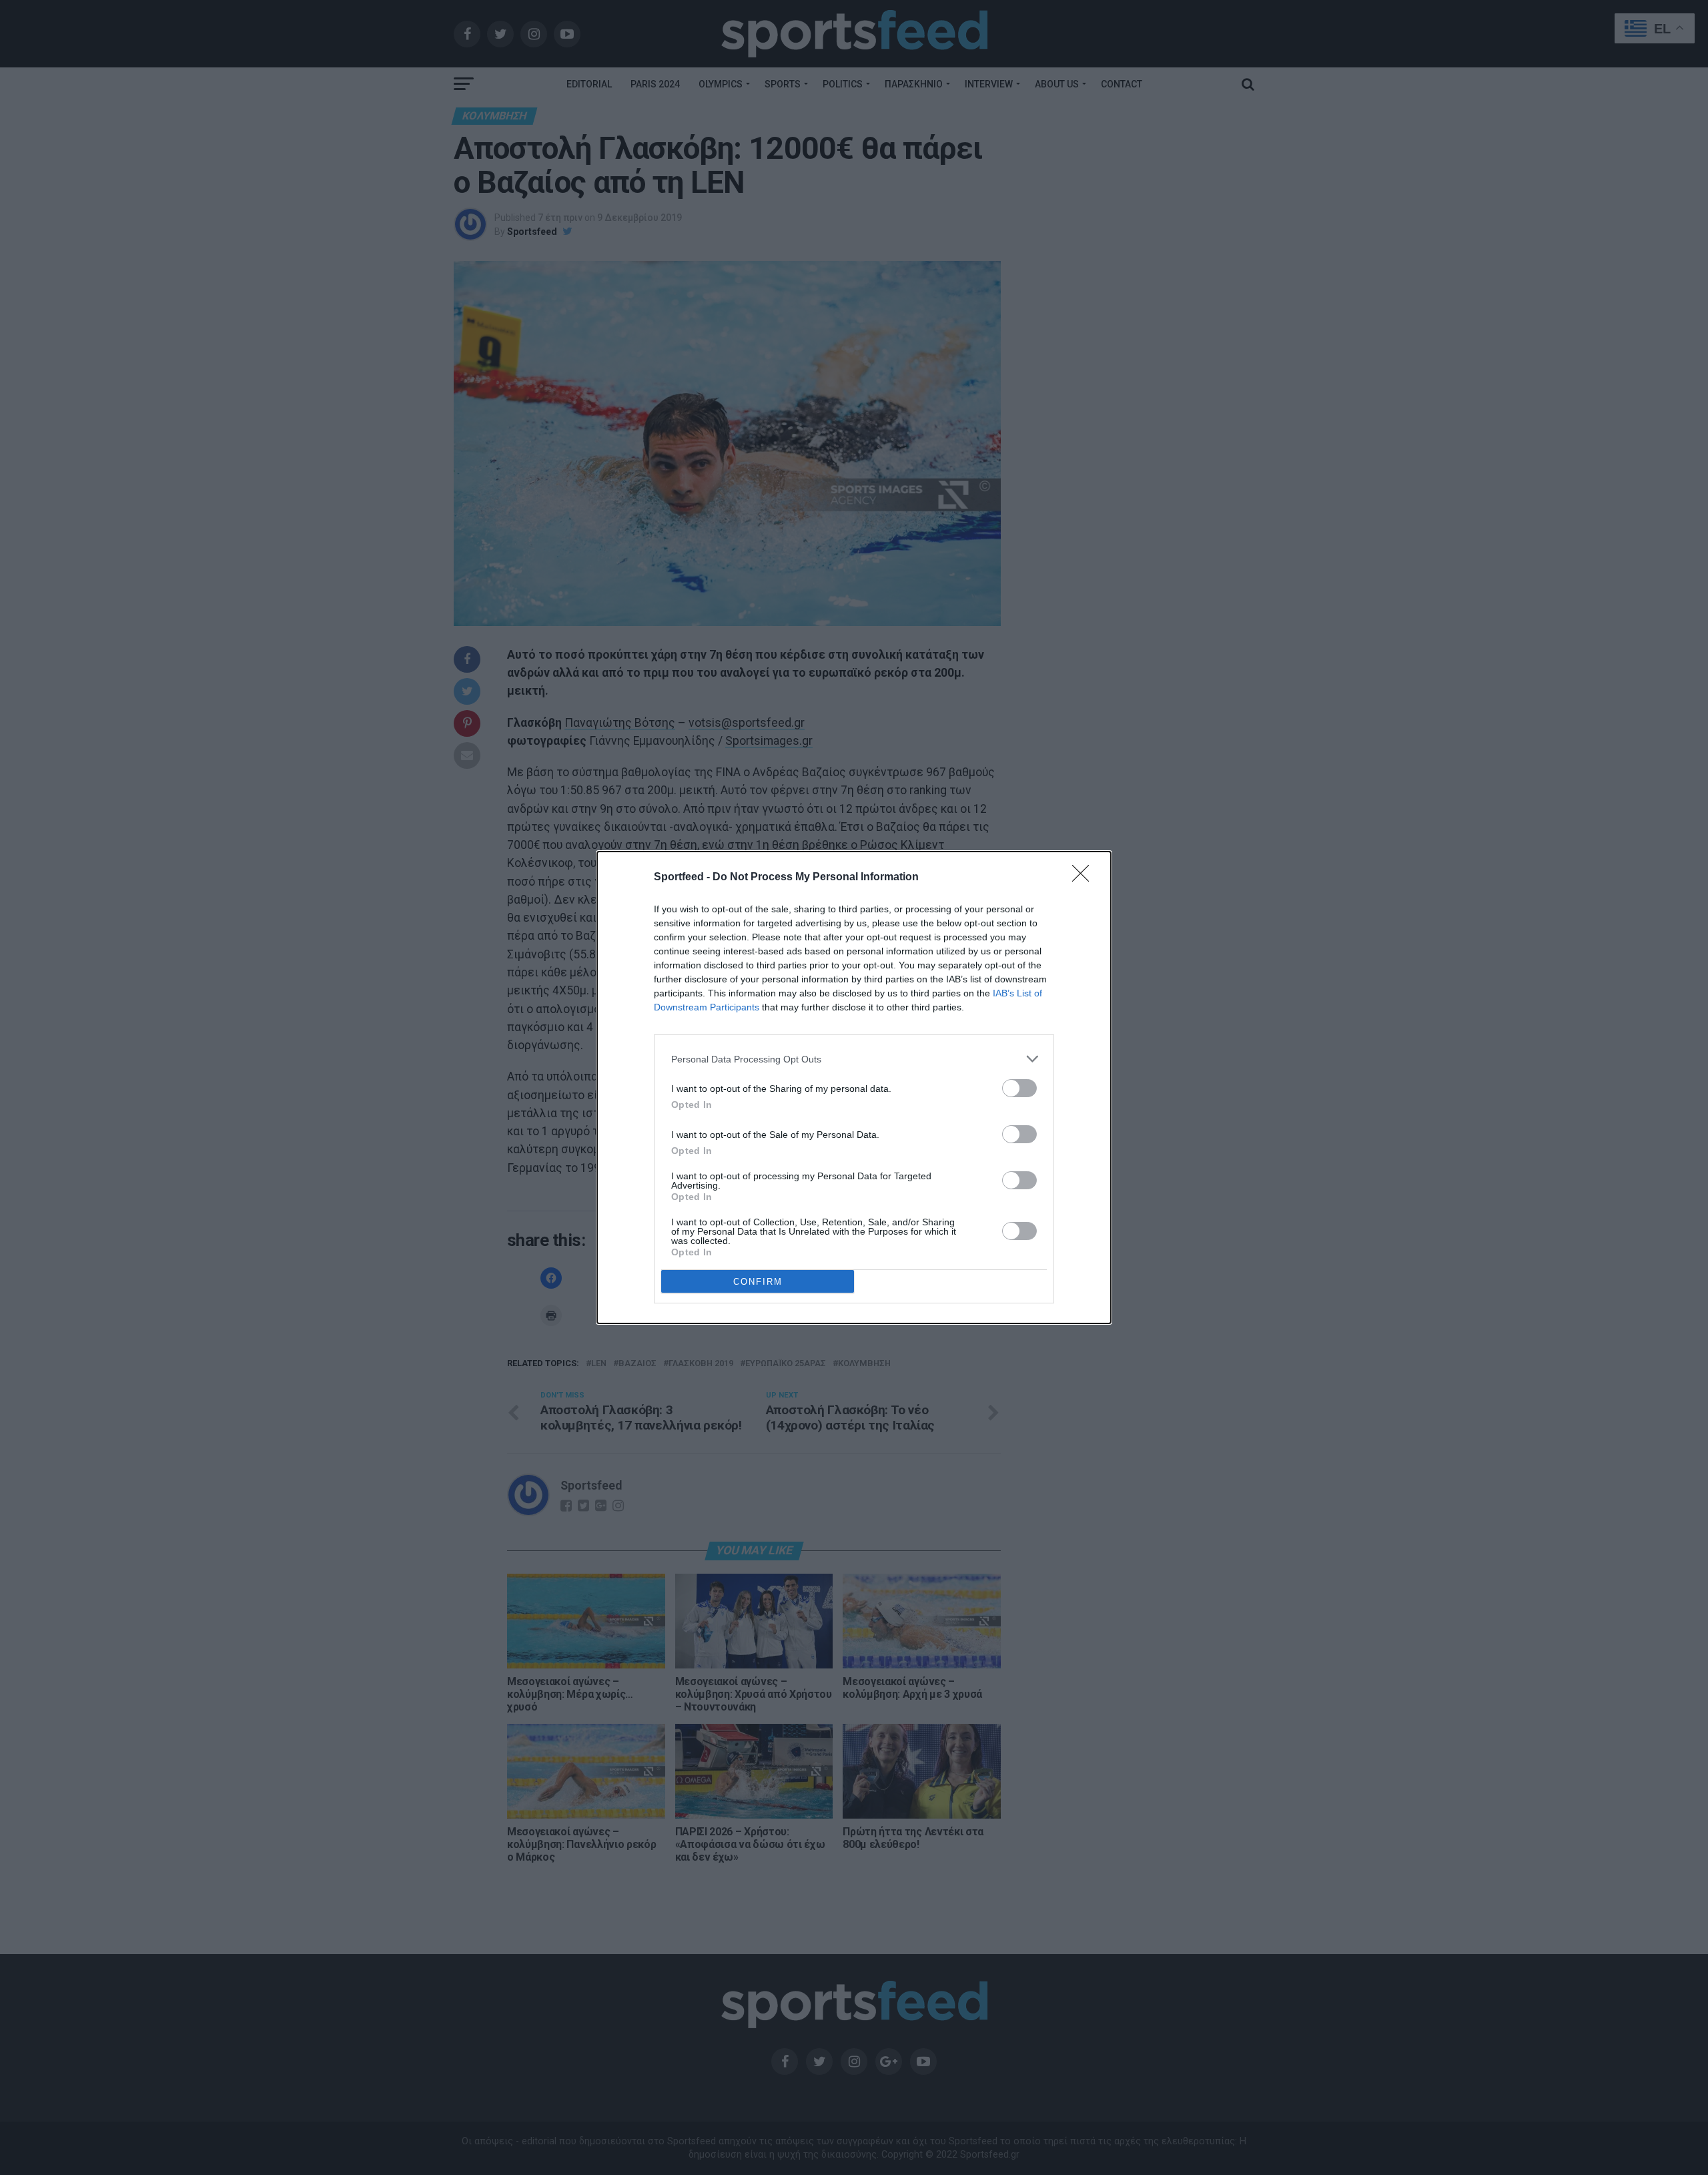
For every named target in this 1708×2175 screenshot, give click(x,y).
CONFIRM (758, 1282)
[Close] (1085, 878)
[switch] (1019, 1088)
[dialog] (854, 1087)
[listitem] (854, 1059)
